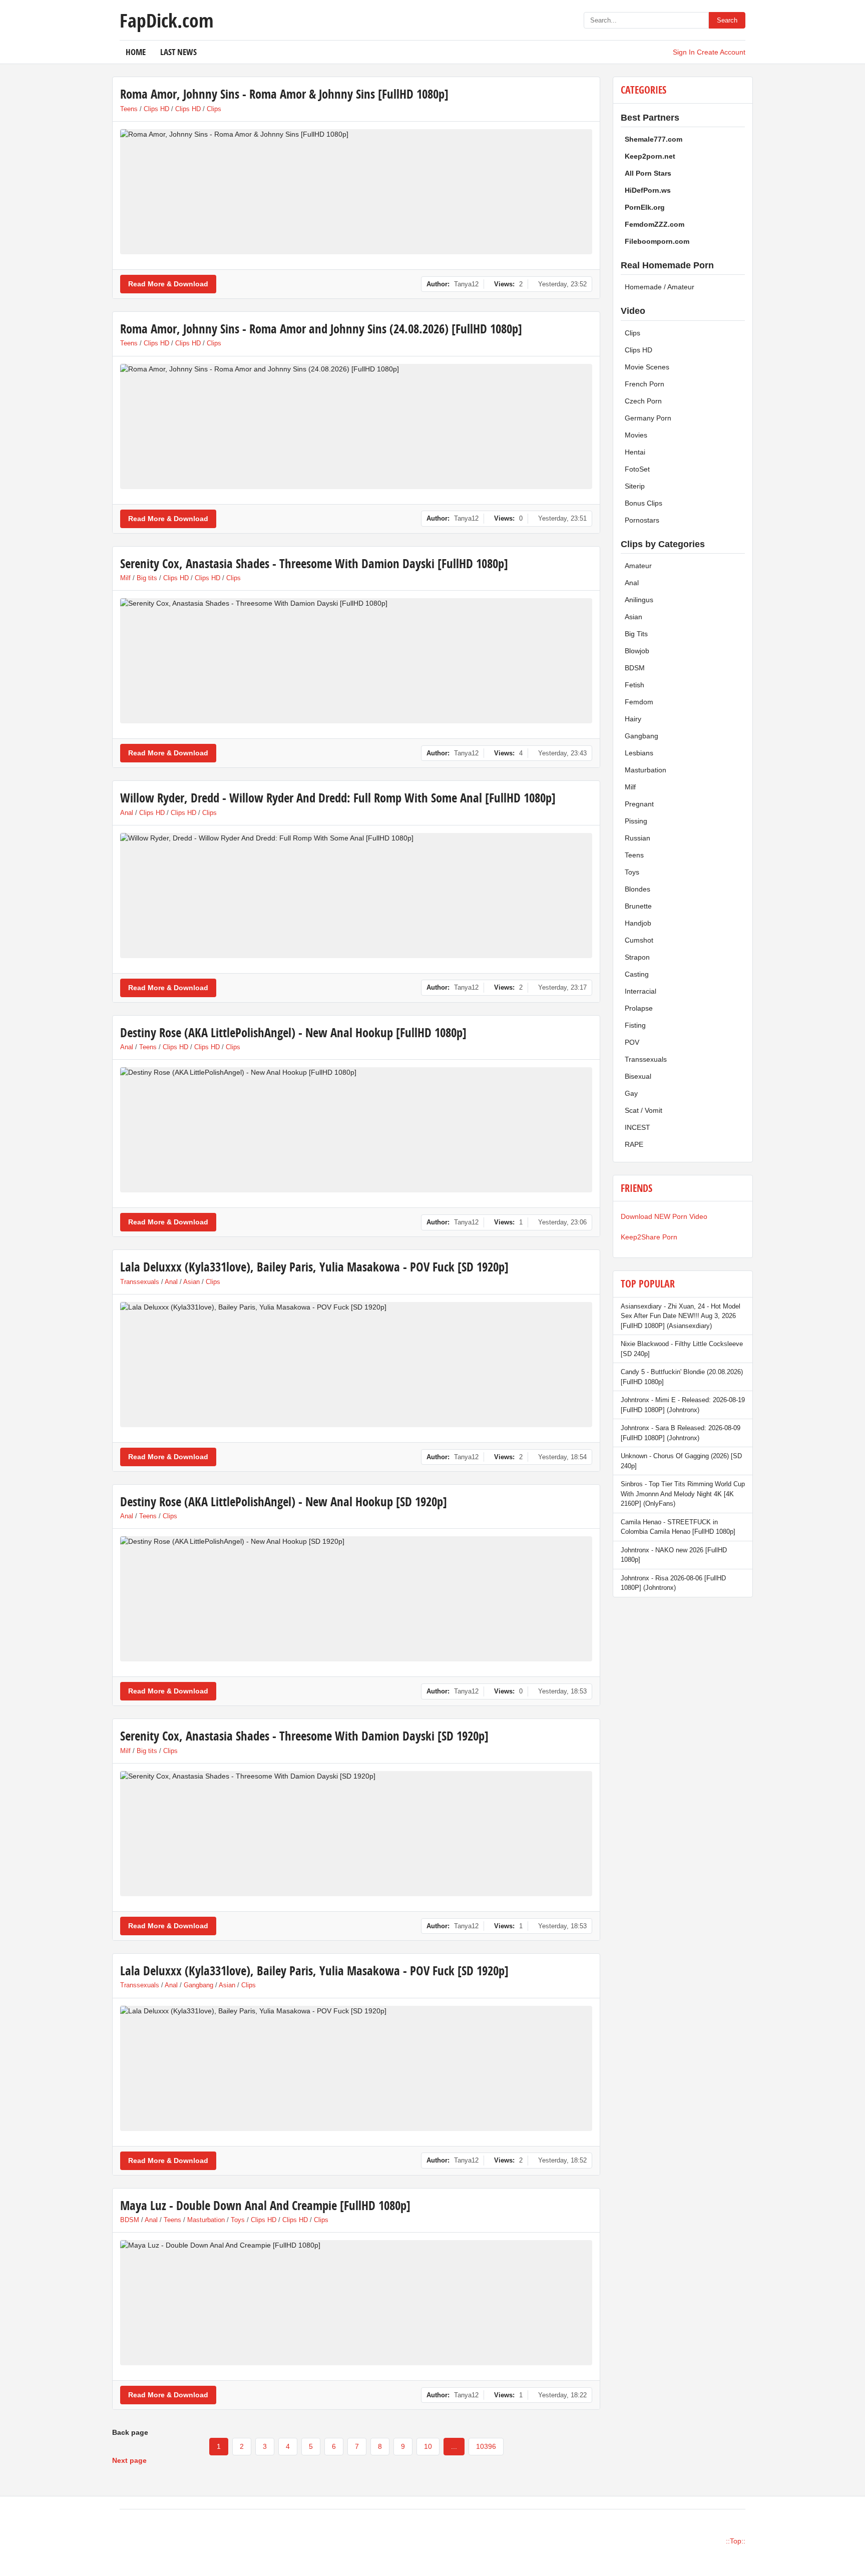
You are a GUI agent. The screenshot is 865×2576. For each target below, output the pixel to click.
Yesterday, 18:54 (562, 1457)
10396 (486, 2446)
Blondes (637, 889)
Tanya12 (466, 284)
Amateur (638, 566)
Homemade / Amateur (660, 287)
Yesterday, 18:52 (562, 2160)
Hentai (635, 452)
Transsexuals (140, 1282)
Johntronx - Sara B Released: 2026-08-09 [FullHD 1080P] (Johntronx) (681, 1433)
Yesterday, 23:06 (562, 1222)
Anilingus (639, 600)
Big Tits (636, 634)
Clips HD (156, 109)
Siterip (635, 486)
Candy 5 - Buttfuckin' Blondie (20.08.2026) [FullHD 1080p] (682, 1377)
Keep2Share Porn (649, 1237)
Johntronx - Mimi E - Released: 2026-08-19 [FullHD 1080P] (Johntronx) (683, 1405)
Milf (125, 578)
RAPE (634, 1144)
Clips (214, 109)
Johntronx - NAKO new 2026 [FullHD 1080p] (674, 1555)
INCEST (637, 1127)
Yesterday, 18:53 (562, 1691)
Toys (238, 2220)
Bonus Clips (643, 503)
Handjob (638, 923)
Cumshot (639, 940)
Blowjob (637, 651)
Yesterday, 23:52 (562, 284)
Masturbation (206, 2220)
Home (136, 52)
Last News (178, 52)
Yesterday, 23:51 (562, 518)
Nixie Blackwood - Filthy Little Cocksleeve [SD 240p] (682, 1349)
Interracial (640, 991)
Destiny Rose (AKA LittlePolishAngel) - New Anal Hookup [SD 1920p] (284, 1501)
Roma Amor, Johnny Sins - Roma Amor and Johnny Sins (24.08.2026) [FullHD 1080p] (321, 329)
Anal (127, 813)
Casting (637, 974)
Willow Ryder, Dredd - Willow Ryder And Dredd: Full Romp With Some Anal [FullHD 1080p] (338, 798)
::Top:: (736, 2541)
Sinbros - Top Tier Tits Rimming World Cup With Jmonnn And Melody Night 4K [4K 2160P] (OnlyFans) (683, 1494)
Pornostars (642, 520)
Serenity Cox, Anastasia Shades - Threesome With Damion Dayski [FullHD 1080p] (314, 563)
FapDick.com (166, 20)
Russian (637, 838)
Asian (191, 1282)
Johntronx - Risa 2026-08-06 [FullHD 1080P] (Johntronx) (673, 1583)
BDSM (130, 2220)
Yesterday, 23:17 (562, 987)
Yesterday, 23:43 (562, 753)
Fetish (634, 685)
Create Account (721, 52)
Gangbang (198, 1985)
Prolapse (639, 1008)
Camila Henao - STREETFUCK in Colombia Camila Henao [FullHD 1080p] (678, 1527)
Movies (636, 435)
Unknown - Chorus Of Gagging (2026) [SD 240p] (681, 1461)
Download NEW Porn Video (664, 1216)
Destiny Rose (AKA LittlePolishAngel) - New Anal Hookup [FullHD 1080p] (293, 1032)
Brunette (638, 906)
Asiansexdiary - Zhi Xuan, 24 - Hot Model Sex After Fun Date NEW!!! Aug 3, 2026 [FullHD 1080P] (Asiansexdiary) (681, 1316)
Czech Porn (643, 401)
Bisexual (638, 1076)
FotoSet (637, 469)
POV (632, 1042)
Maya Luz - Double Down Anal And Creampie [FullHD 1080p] (265, 2205)
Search (727, 20)
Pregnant (639, 804)
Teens (129, 109)
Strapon (637, 957)
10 (428, 2446)
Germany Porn (648, 418)
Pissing (636, 821)
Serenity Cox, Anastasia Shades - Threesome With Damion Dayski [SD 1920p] (304, 1736)
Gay (631, 1093)
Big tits (147, 578)
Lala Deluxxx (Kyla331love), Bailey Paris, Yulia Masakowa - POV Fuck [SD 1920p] (314, 1267)
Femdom (639, 702)
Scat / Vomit (643, 1110)
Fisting (635, 1025)
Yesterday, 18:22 (562, 2395)
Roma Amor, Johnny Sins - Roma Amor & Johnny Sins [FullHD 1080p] (284, 94)
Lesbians (639, 753)
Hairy (633, 719)
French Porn (644, 384)
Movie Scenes (647, 367)
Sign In (684, 52)
